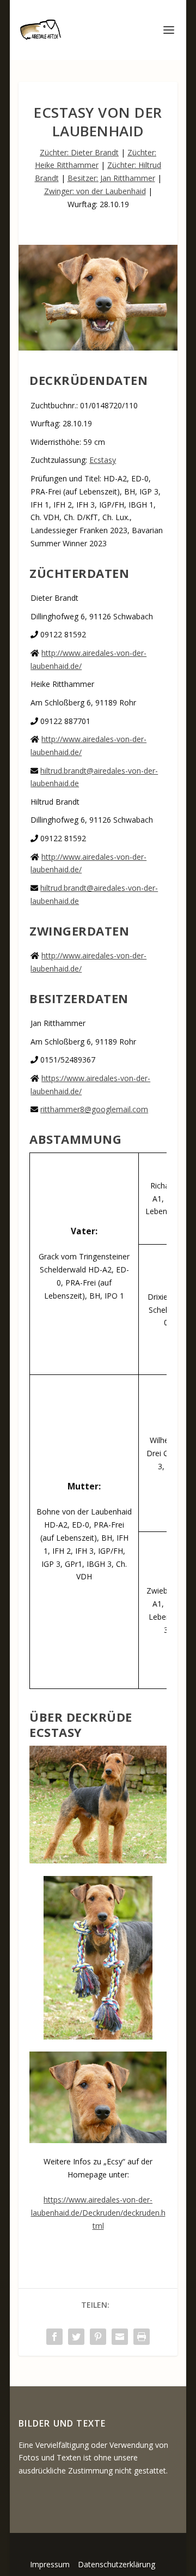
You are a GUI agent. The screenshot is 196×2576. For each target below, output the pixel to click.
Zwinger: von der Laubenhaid (95, 191)
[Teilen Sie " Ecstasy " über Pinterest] (98, 2337)
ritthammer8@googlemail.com (94, 1109)
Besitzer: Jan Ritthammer (111, 178)
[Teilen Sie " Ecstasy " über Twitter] (76, 2337)
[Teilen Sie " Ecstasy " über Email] (120, 2337)
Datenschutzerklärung (117, 2564)
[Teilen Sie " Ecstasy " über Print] (142, 2337)
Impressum (50, 2564)
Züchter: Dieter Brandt (79, 152)
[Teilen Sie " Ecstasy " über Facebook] (54, 2337)
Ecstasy (103, 460)
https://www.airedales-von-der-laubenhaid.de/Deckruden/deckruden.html (98, 2213)
